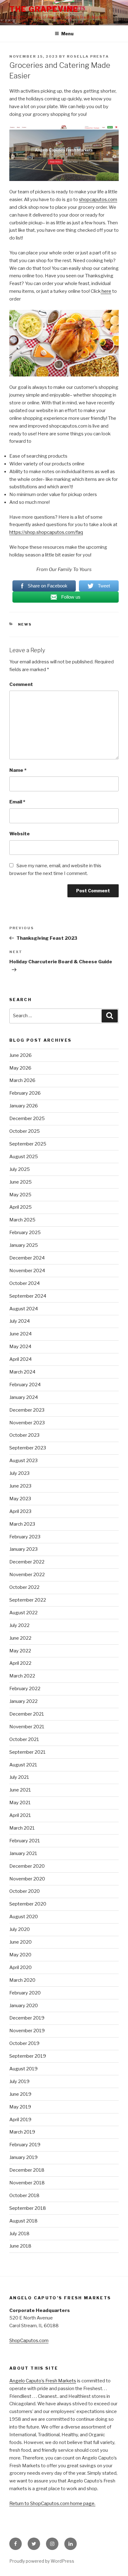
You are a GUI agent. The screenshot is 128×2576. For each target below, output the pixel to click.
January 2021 (23, 1853)
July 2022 (19, 1625)
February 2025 (25, 1233)
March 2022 (22, 1676)
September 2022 (28, 1600)
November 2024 (27, 1271)
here (106, 291)
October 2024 (25, 1283)
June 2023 (20, 1486)
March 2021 (22, 1828)
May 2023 (20, 1499)
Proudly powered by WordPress (42, 2561)
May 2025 (20, 1195)
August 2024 (24, 1309)
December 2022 (27, 1562)
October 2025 (25, 1131)
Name (18, 770)
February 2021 (25, 1841)
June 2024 (21, 1334)
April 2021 (20, 1815)
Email (17, 802)
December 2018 (27, 2170)
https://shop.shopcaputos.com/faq (46, 532)
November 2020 (27, 1879)
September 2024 (28, 1296)
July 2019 (19, 2081)
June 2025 (21, 1182)
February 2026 (25, 1093)
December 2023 (27, 1410)
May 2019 (20, 2107)
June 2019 (20, 2094)
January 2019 (23, 2157)
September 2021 (27, 1752)
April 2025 (21, 1207)
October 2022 (24, 1587)
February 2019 (25, 2145)
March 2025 (22, 1220)
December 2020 (27, 1866)
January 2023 (23, 1549)
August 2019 (23, 2069)
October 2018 (24, 2196)
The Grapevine (44, 9)
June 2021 (20, 1790)
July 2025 (20, 1169)
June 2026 (21, 1055)
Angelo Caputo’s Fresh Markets (43, 2381)
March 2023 (22, 1524)
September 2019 (28, 2056)
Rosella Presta (88, 56)
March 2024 (22, 1372)
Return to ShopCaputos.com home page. (52, 2503)
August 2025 (24, 1157)
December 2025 (27, 1119)
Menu (67, 34)
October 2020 (25, 1891)
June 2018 (20, 2246)
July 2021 (19, 1777)
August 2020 (24, 1917)
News (25, 624)
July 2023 (19, 1473)
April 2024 (21, 1359)
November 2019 (27, 2031)
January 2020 (24, 2006)
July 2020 (20, 1929)
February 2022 (25, 1689)
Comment (21, 684)
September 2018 (28, 2208)
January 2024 (24, 1397)
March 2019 (22, 2132)
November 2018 (27, 2183)
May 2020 (20, 1955)
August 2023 (23, 1461)
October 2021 (24, 1739)
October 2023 (24, 1435)
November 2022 (27, 1575)
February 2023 (25, 1537)
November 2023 (27, 1423)
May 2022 (20, 1651)
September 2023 (28, 1448)
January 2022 (23, 1701)
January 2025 (24, 1245)
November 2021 (27, 1727)
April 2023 (20, 1511)
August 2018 (23, 2221)
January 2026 (24, 1106)
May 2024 (20, 1347)
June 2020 (21, 1942)
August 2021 (23, 1765)
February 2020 (25, 1993)
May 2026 (20, 1068)
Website (20, 834)
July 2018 (19, 2234)
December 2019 (27, 2018)
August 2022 (23, 1613)
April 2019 (20, 2120)
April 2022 (20, 1663)
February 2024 (25, 1385)
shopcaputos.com (98, 200)
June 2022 (20, 1638)
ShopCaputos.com (29, 2341)
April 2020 (21, 1967)
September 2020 (28, 1904)
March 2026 (22, 1080)
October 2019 (24, 2043)
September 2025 (28, 1144)
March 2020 (22, 1980)
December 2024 (27, 1258)
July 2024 (20, 1321)
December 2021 (27, 1714)
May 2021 (20, 1803)
